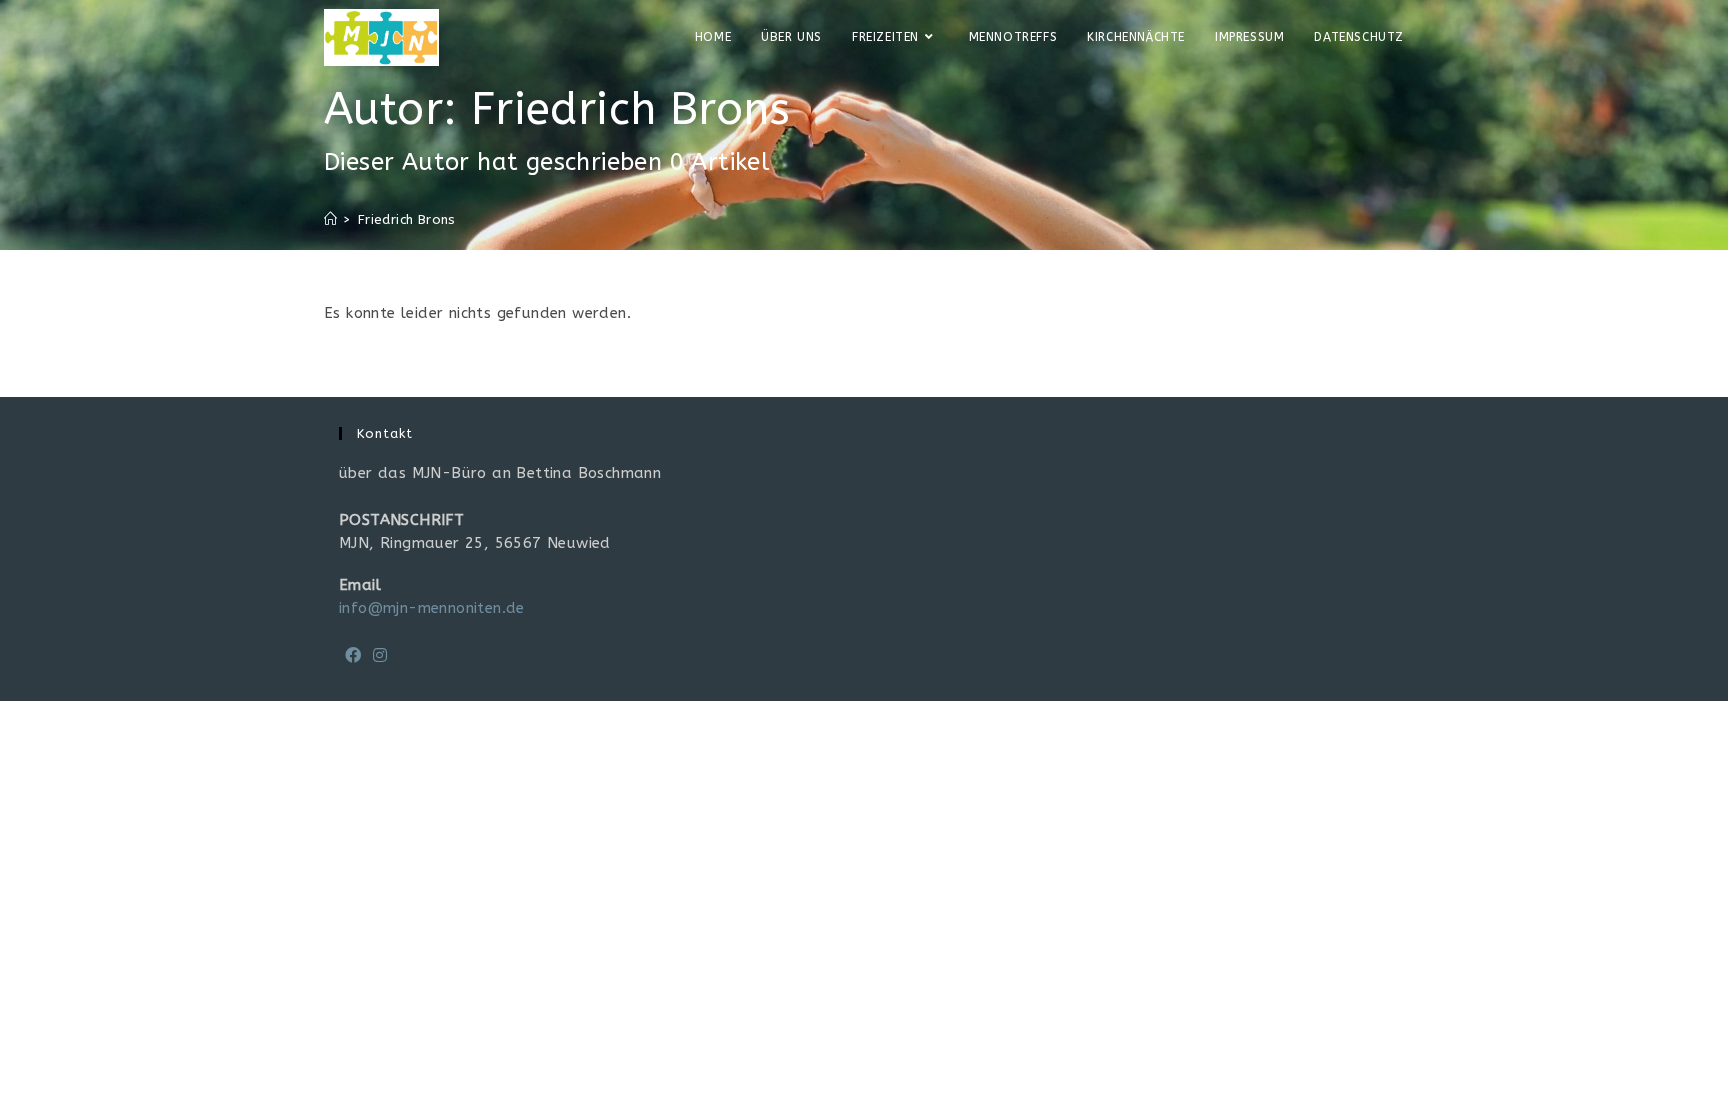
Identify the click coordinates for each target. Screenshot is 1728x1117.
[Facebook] (353, 656)
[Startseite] (330, 219)
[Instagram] (380, 656)
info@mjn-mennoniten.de (432, 608)
